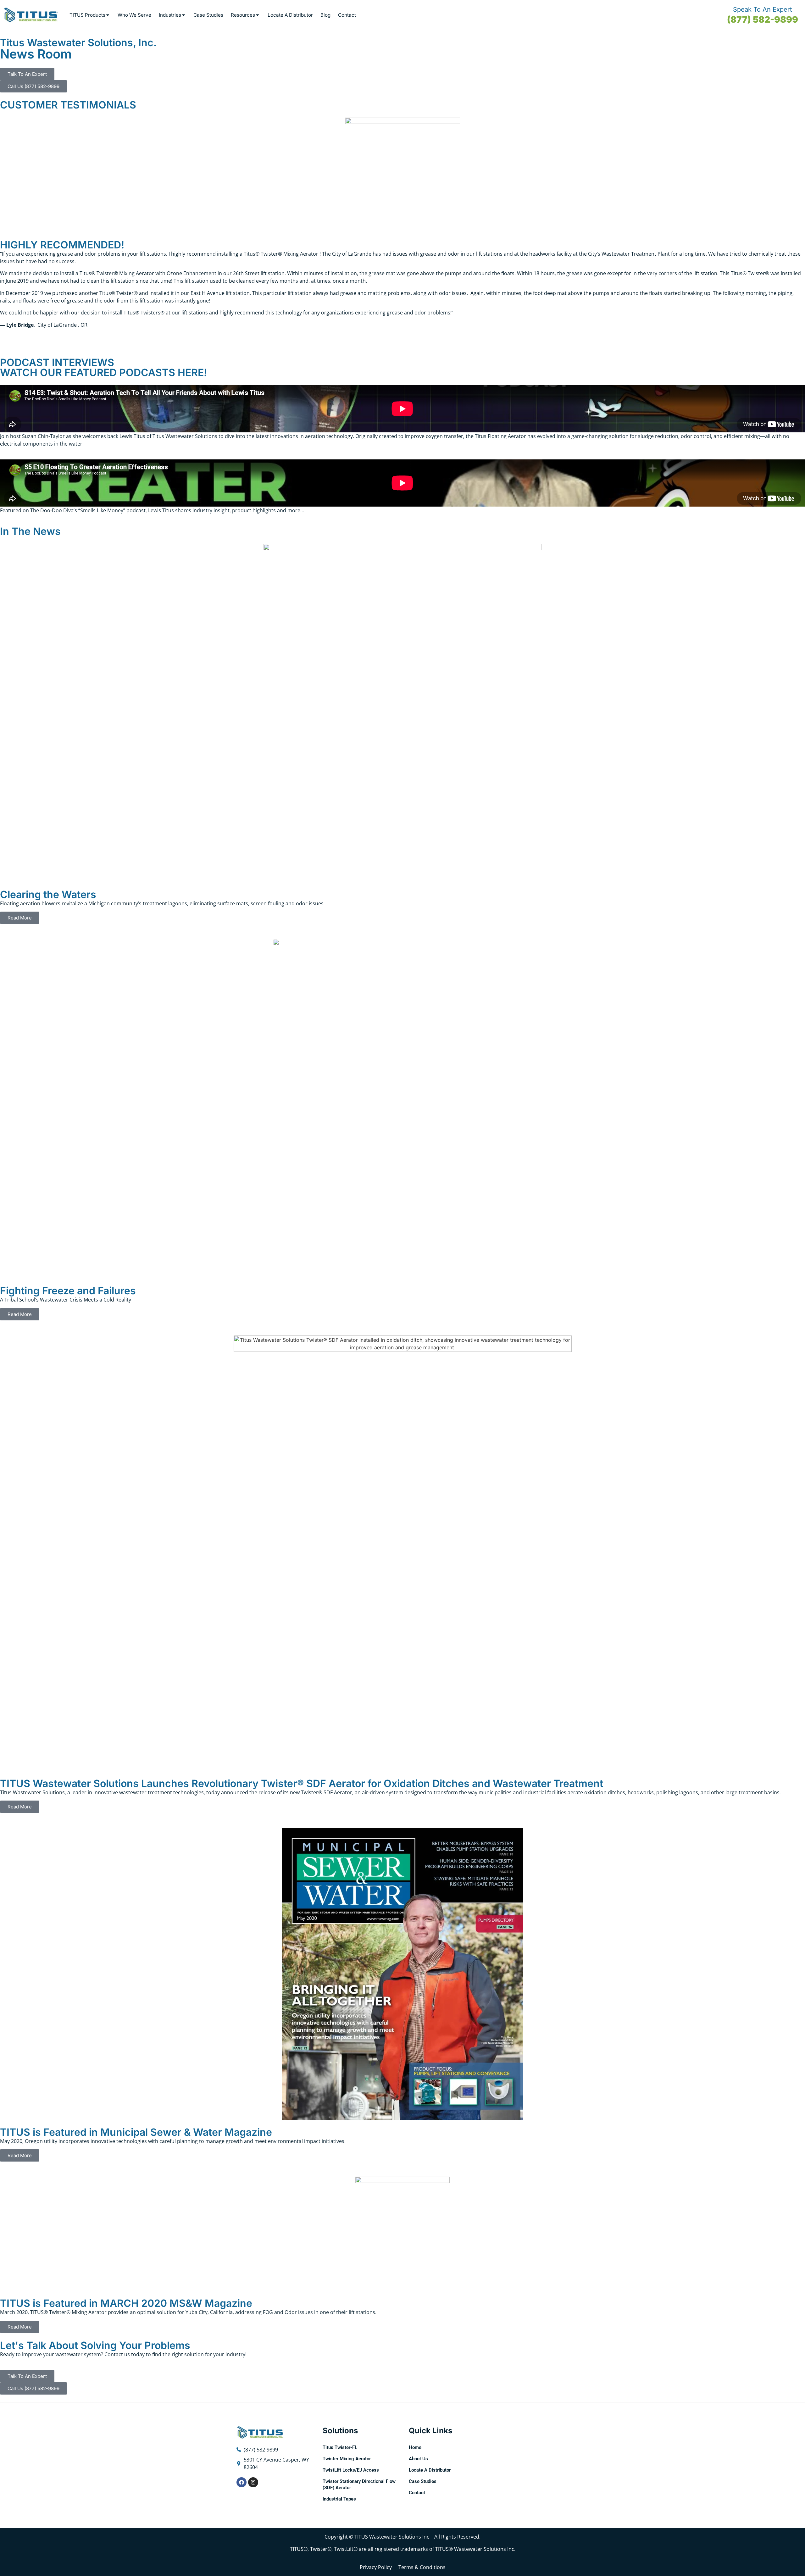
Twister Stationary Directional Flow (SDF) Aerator (359, 2484)
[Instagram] (253, 2482)
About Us (418, 2459)
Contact (347, 15)
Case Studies (208, 15)
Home (415, 2447)
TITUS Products (87, 15)
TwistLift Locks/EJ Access (351, 2470)
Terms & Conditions (422, 2567)
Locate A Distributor (290, 15)
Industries (170, 15)
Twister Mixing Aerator (347, 2459)
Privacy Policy (376, 2567)
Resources (243, 15)
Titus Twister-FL (340, 2447)
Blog (325, 15)
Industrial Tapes (339, 2499)
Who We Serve (134, 15)
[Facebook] (241, 2482)
